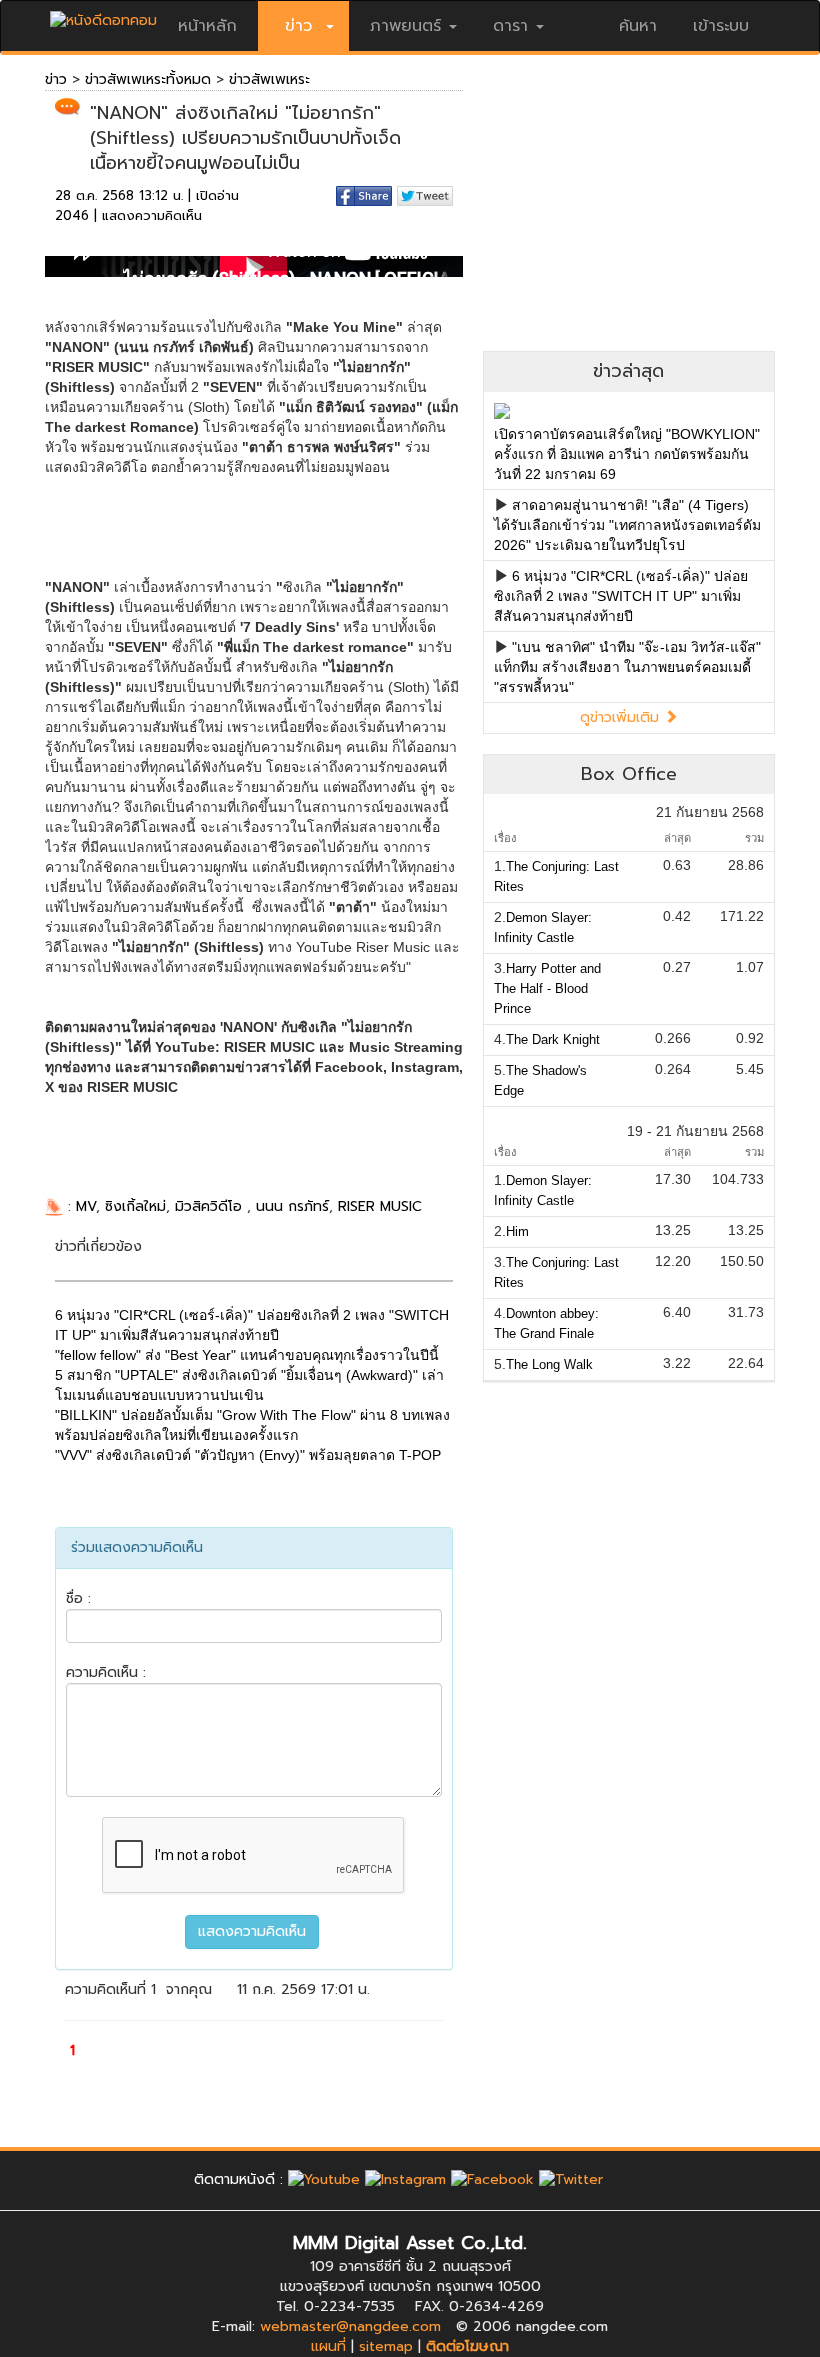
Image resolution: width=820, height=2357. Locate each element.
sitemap (386, 2346)
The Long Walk (549, 1364)
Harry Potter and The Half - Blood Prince (547, 988)
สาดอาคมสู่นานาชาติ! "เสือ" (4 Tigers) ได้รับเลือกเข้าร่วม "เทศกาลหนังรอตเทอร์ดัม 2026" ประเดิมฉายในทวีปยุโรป (627, 525)
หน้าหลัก (207, 26)
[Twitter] (571, 2179)
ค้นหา (638, 26)
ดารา (510, 26)
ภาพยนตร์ (405, 26)
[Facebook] (492, 2179)
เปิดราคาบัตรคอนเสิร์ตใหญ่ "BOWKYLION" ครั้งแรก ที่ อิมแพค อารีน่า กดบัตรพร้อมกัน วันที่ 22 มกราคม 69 (627, 454)
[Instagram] (405, 2179)
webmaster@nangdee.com (350, 2326)
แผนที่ (328, 2346)
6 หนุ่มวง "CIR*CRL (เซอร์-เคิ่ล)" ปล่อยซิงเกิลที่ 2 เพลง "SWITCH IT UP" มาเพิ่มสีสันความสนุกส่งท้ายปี (621, 596)
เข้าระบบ (721, 26)
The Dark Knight (553, 1039)
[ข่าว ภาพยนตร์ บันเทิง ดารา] (103, 15)
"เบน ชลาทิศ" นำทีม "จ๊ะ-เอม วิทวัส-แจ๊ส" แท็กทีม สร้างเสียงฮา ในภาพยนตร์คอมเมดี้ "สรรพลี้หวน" (627, 667)
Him (517, 1231)
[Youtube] (324, 2179)
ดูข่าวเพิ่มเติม (622, 717)
